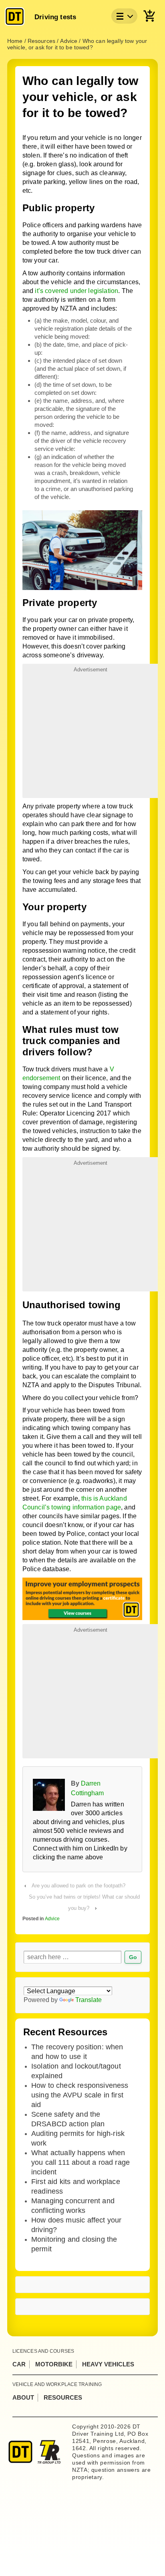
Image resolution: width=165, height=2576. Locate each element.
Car (19, 2364)
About (23, 2397)
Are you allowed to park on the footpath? (78, 1886)
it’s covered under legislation (76, 291)
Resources (63, 2397)
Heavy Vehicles (108, 2364)
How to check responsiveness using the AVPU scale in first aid (80, 2095)
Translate (89, 2000)
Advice (52, 1919)
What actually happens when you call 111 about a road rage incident (80, 2162)
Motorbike (54, 2364)
